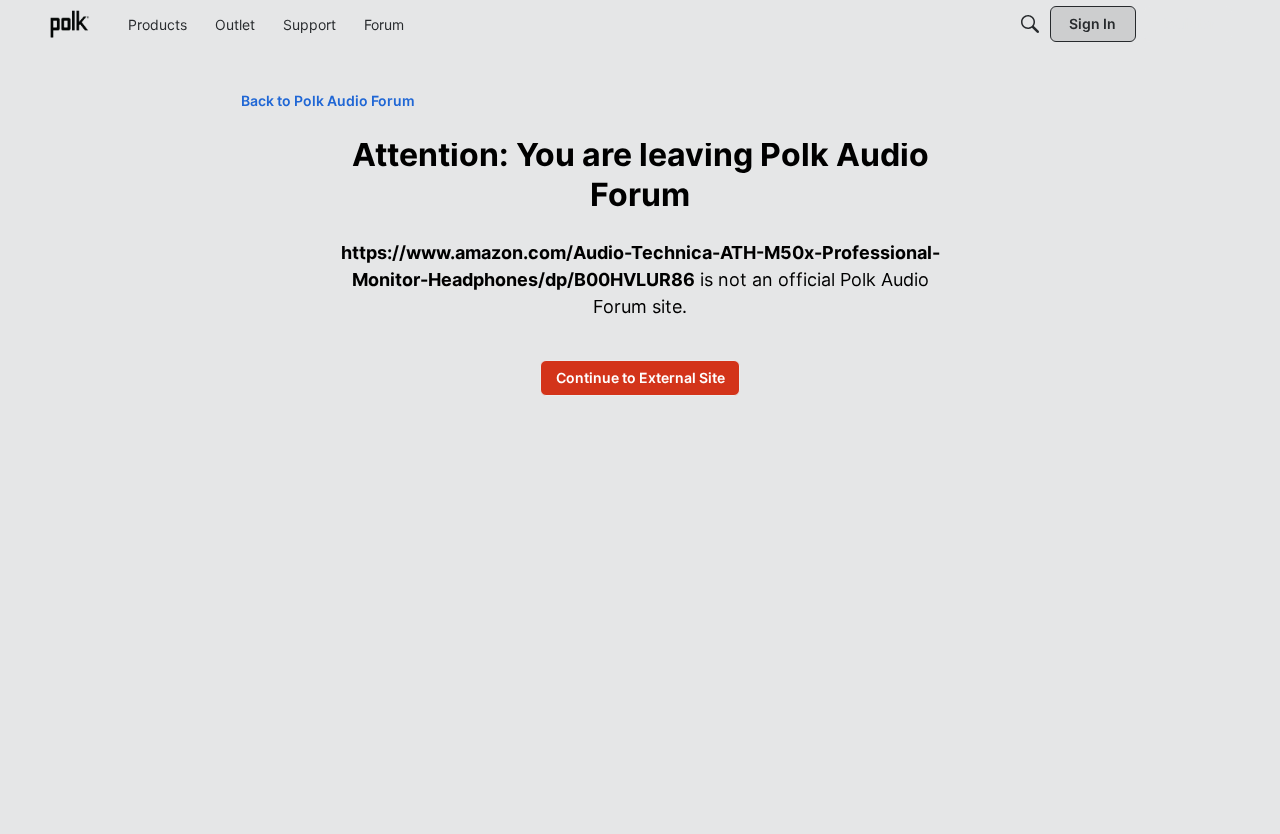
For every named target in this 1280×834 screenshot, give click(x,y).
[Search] (1030, 24)
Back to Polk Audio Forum (328, 100)
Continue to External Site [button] (640, 377)
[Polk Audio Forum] (69, 24)
